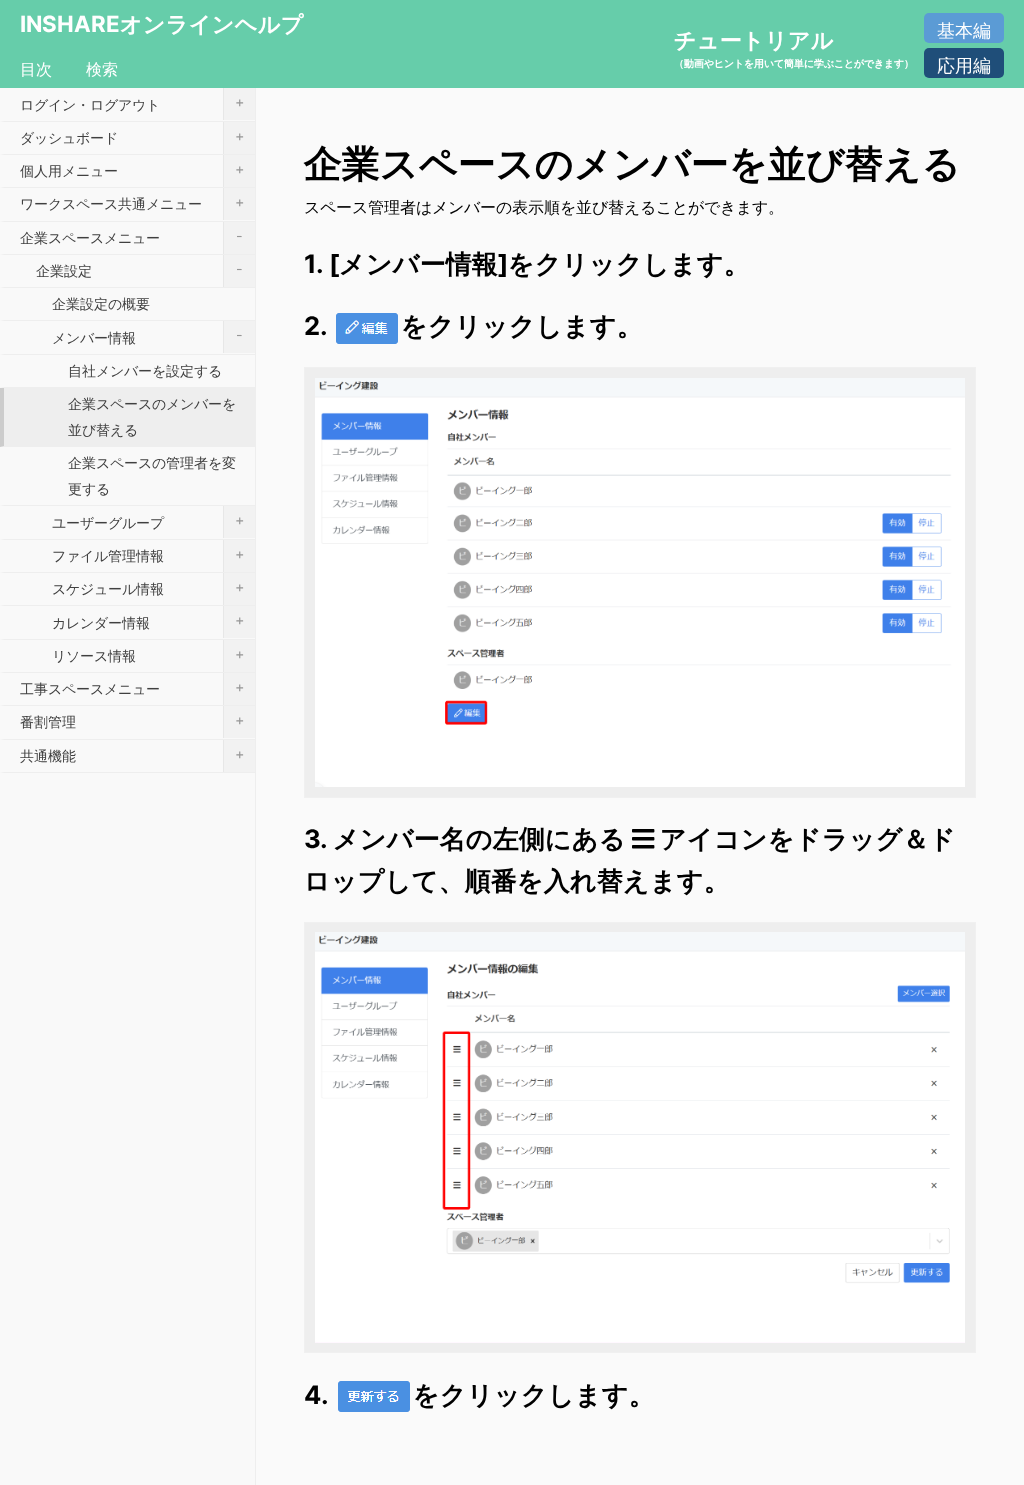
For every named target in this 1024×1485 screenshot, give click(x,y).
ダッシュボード (132, 136)
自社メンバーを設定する (145, 370)
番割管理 (132, 720)
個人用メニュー (132, 169)
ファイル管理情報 (148, 554)
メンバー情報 (147, 335)
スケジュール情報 (148, 587)
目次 (36, 69)
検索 (102, 69)
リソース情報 (148, 654)
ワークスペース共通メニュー (132, 202)
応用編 (964, 65)
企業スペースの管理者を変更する (152, 475)
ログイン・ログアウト (132, 102)
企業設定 (139, 269)
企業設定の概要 (101, 303)
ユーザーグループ (148, 520)
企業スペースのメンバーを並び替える (152, 416)
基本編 (964, 30)
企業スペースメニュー (131, 236)
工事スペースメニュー (132, 687)
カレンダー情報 (148, 620)
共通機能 (132, 754)
